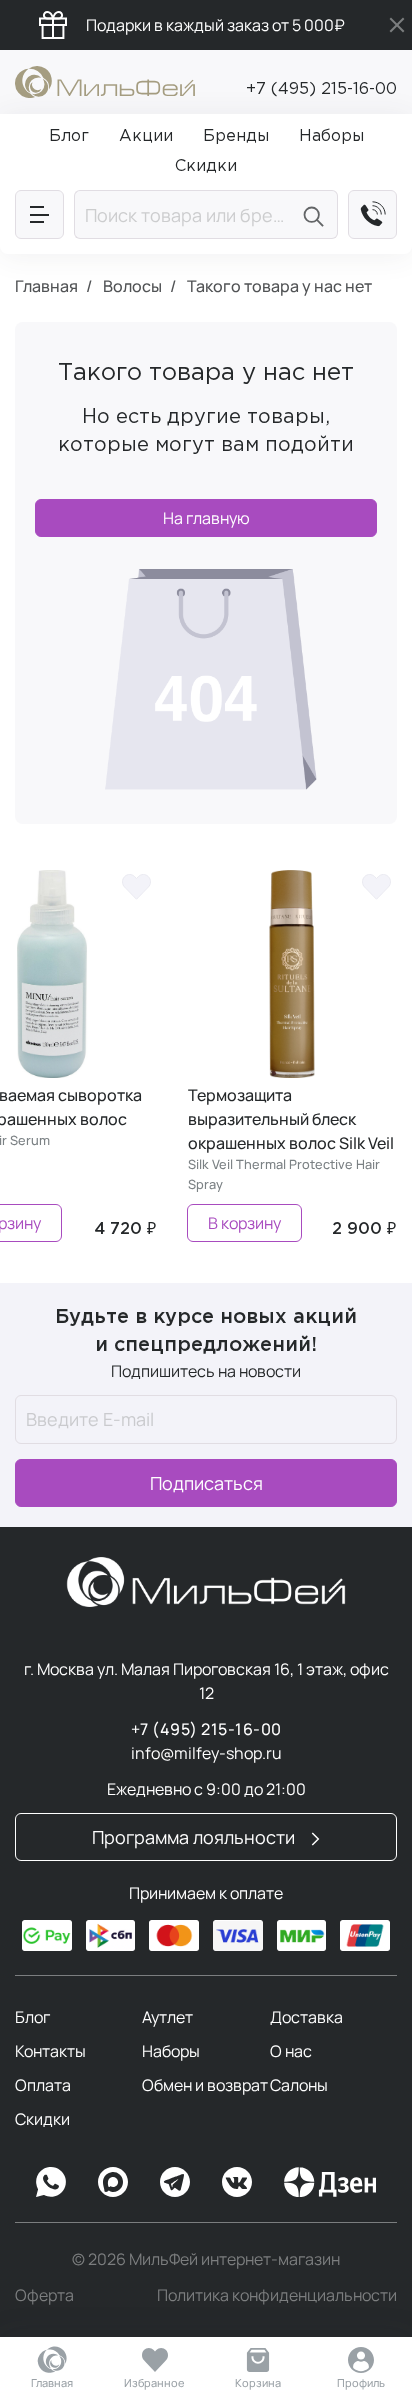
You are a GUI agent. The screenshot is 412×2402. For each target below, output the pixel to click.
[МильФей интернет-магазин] (105, 80)
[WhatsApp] (51, 2182)
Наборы (171, 2051)
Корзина (258, 2382)
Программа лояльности (195, 1837)
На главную (206, 518)
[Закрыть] (397, 25)
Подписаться (206, 1483)
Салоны (299, 2085)
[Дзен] (330, 2182)
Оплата (43, 2085)
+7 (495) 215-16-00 (321, 89)
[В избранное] (136, 885)
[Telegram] (175, 2182)
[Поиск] (316, 214)
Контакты (50, 2051)
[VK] (237, 2182)
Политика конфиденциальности (277, 2295)
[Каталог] (39, 214)
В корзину (244, 1223)
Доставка (306, 2017)
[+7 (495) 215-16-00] (372, 214)
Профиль (361, 2382)
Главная (52, 2382)
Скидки (42, 2119)
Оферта (44, 2295)
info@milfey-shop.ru (206, 1753)
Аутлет (167, 2017)
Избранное (154, 2382)
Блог (32, 2017)
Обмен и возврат (205, 2085)
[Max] (113, 2182)
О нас (291, 2051)
